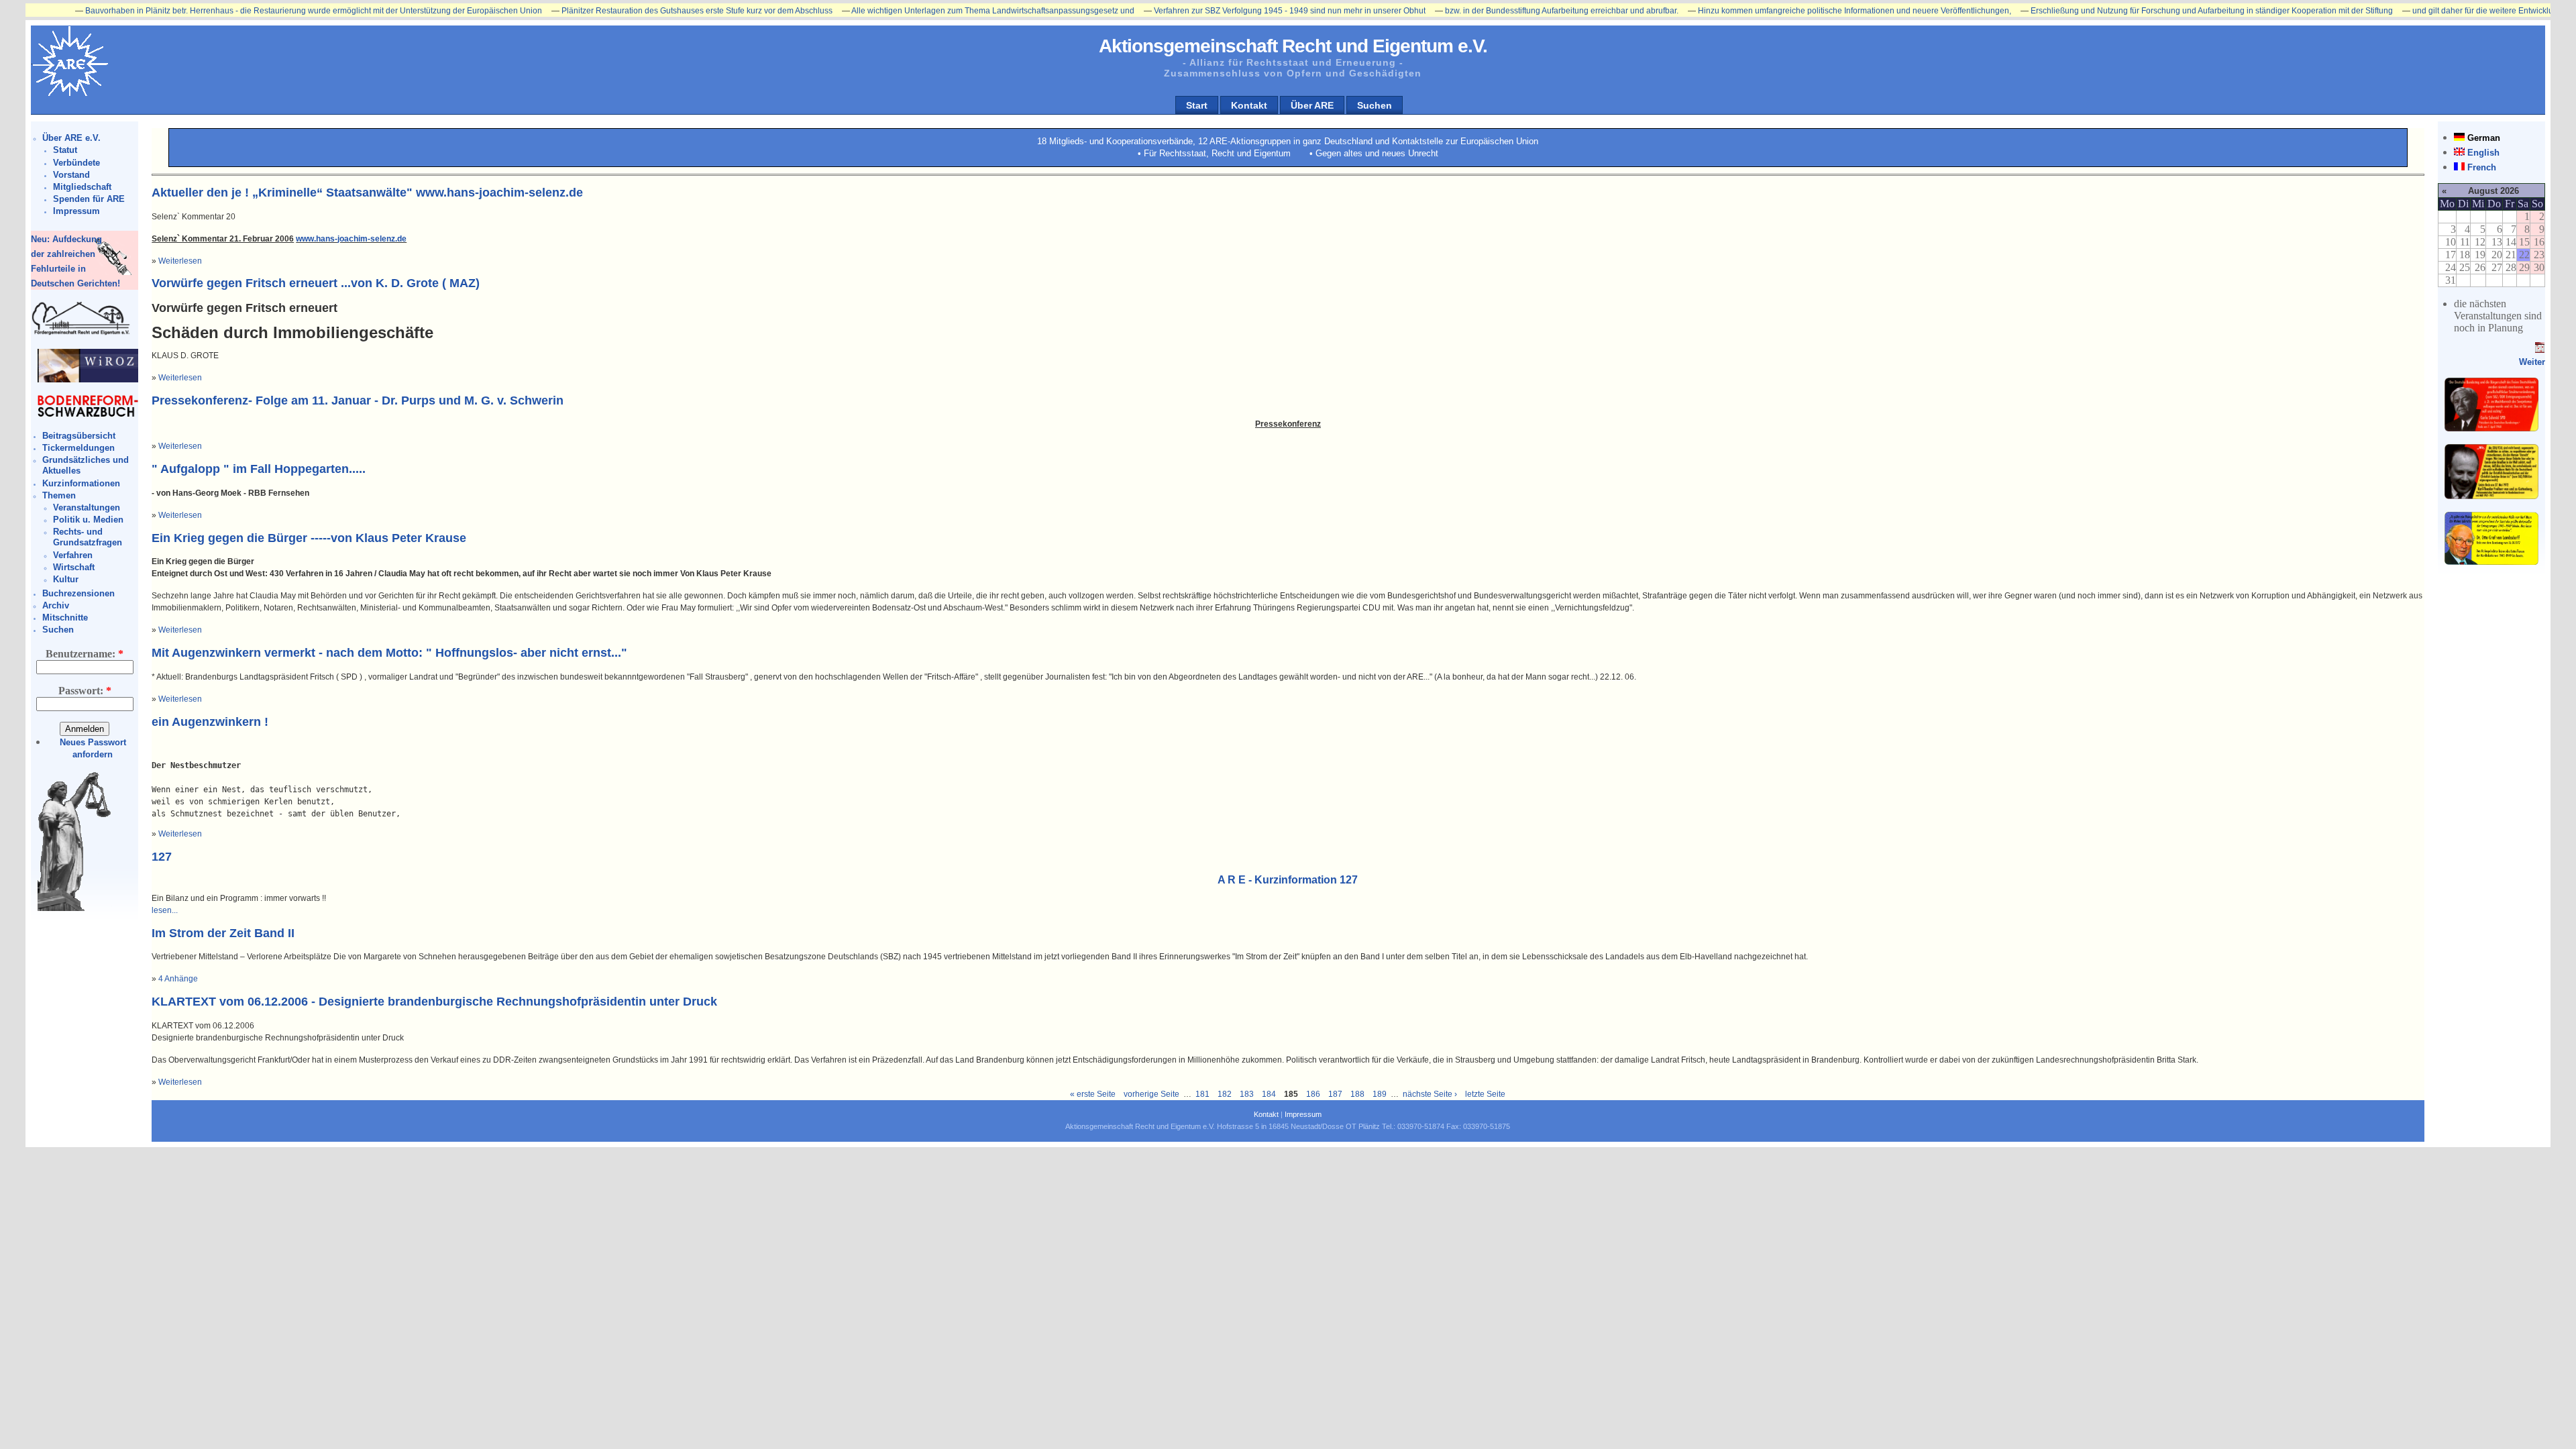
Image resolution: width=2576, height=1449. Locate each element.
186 (1313, 1094)
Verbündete (76, 163)
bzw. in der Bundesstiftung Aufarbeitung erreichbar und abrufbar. (1481, 11)
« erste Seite (1093, 1094)
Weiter (2532, 362)
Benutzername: (85, 654)
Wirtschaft (74, 567)
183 (1247, 1094)
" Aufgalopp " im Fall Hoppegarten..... (259, 469)
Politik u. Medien (88, 520)
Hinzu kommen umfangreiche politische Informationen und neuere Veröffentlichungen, (1774, 11)
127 (162, 857)
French (2482, 167)
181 (1202, 1094)
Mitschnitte (65, 618)
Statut (65, 150)
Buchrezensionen (78, 593)
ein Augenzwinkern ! (210, 722)
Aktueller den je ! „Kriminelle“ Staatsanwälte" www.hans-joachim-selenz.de (367, 193)
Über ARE (1312, 105)
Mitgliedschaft (82, 187)
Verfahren (73, 555)
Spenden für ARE (89, 199)
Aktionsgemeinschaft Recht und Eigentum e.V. (1293, 46)
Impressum (76, 211)
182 (1225, 1094)
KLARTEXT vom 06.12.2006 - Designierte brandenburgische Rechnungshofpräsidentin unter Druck (434, 1002)
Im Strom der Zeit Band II (223, 933)
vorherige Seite (1151, 1094)
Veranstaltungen (87, 507)
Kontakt (1249, 105)
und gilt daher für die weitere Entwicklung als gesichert (2431, 11)
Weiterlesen (180, 261)
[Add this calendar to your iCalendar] (2540, 350)
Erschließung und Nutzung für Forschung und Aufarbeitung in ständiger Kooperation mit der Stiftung (2131, 11)
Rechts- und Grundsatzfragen (88, 537)
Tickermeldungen (78, 448)
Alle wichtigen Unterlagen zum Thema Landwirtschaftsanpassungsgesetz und (912, 11)
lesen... (165, 910)
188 (1357, 1094)
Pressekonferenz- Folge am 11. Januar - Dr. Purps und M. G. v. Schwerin (358, 400)
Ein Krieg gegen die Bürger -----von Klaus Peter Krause (309, 538)
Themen (59, 495)
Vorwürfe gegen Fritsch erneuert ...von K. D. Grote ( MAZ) (316, 283)
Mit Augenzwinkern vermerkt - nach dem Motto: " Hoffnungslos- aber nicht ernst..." (389, 653)
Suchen (1375, 105)
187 (1335, 1094)
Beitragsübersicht (79, 436)
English (2483, 153)
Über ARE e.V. (71, 138)
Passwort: (85, 691)
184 (1269, 1094)
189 (1380, 1094)
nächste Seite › (1430, 1094)
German (2484, 138)
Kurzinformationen (81, 483)
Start (1197, 105)
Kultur (66, 579)
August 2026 (2493, 191)
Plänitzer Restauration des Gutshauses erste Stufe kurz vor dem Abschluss (616, 11)
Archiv (56, 605)
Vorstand (71, 175)
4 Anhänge (178, 979)
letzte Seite (1485, 1094)
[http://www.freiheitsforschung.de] (81, 333)
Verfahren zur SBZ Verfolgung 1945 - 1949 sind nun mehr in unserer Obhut (1209, 11)
